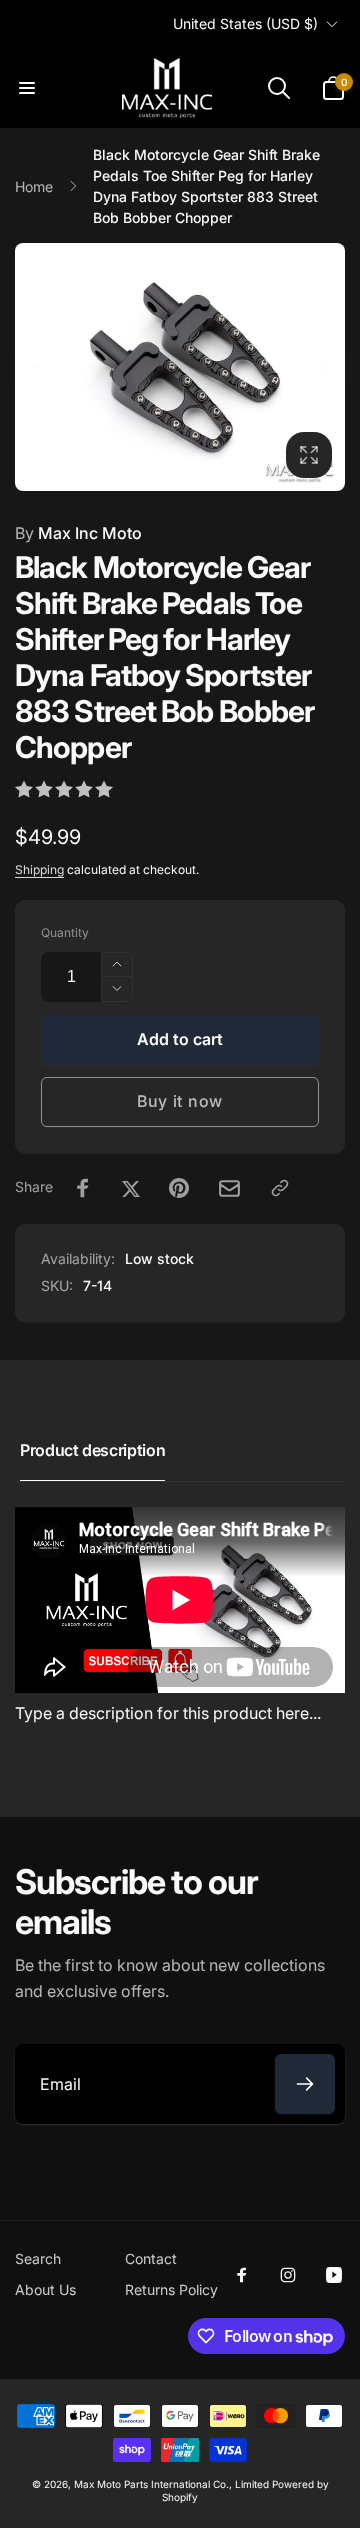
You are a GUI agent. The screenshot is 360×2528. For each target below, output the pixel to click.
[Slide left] (36, 367)
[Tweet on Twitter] (131, 1188)
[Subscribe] (305, 2084)
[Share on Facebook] (83, 1188)
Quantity (65, 932)
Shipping (39, 869)
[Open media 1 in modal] (180, 367)
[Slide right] (324, 367)
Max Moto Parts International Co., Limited (171, 2484)
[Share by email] (229, 1188)
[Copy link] (280, 1188)
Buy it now (180, 1101)
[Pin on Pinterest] (179, 1188)
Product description (92, 1450)
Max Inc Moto (78, 533)
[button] (27, 88)
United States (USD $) (245, 23)
